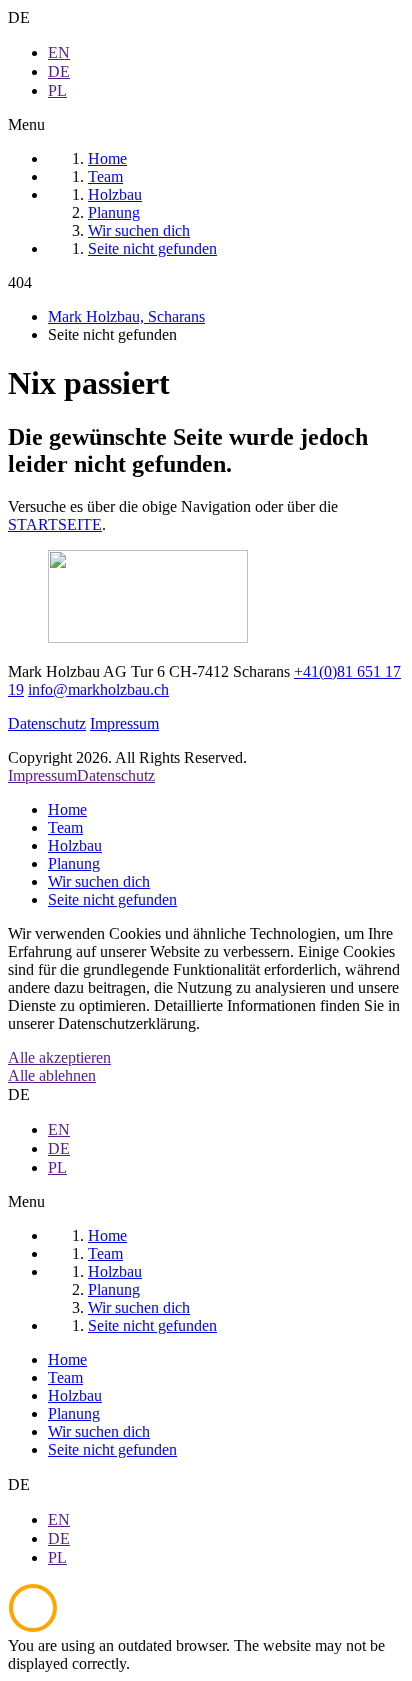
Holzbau (75, 845)
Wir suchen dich (99, 881)
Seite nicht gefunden (112, 899)
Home (67, 809)
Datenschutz (47, 723)
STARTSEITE (55, 524)
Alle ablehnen (52, 1075)
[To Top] (33, 1627)
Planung (74, 863)
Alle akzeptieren (59, 1057)
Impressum (124, 723)
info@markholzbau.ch (98, 689)
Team (65, 827)
